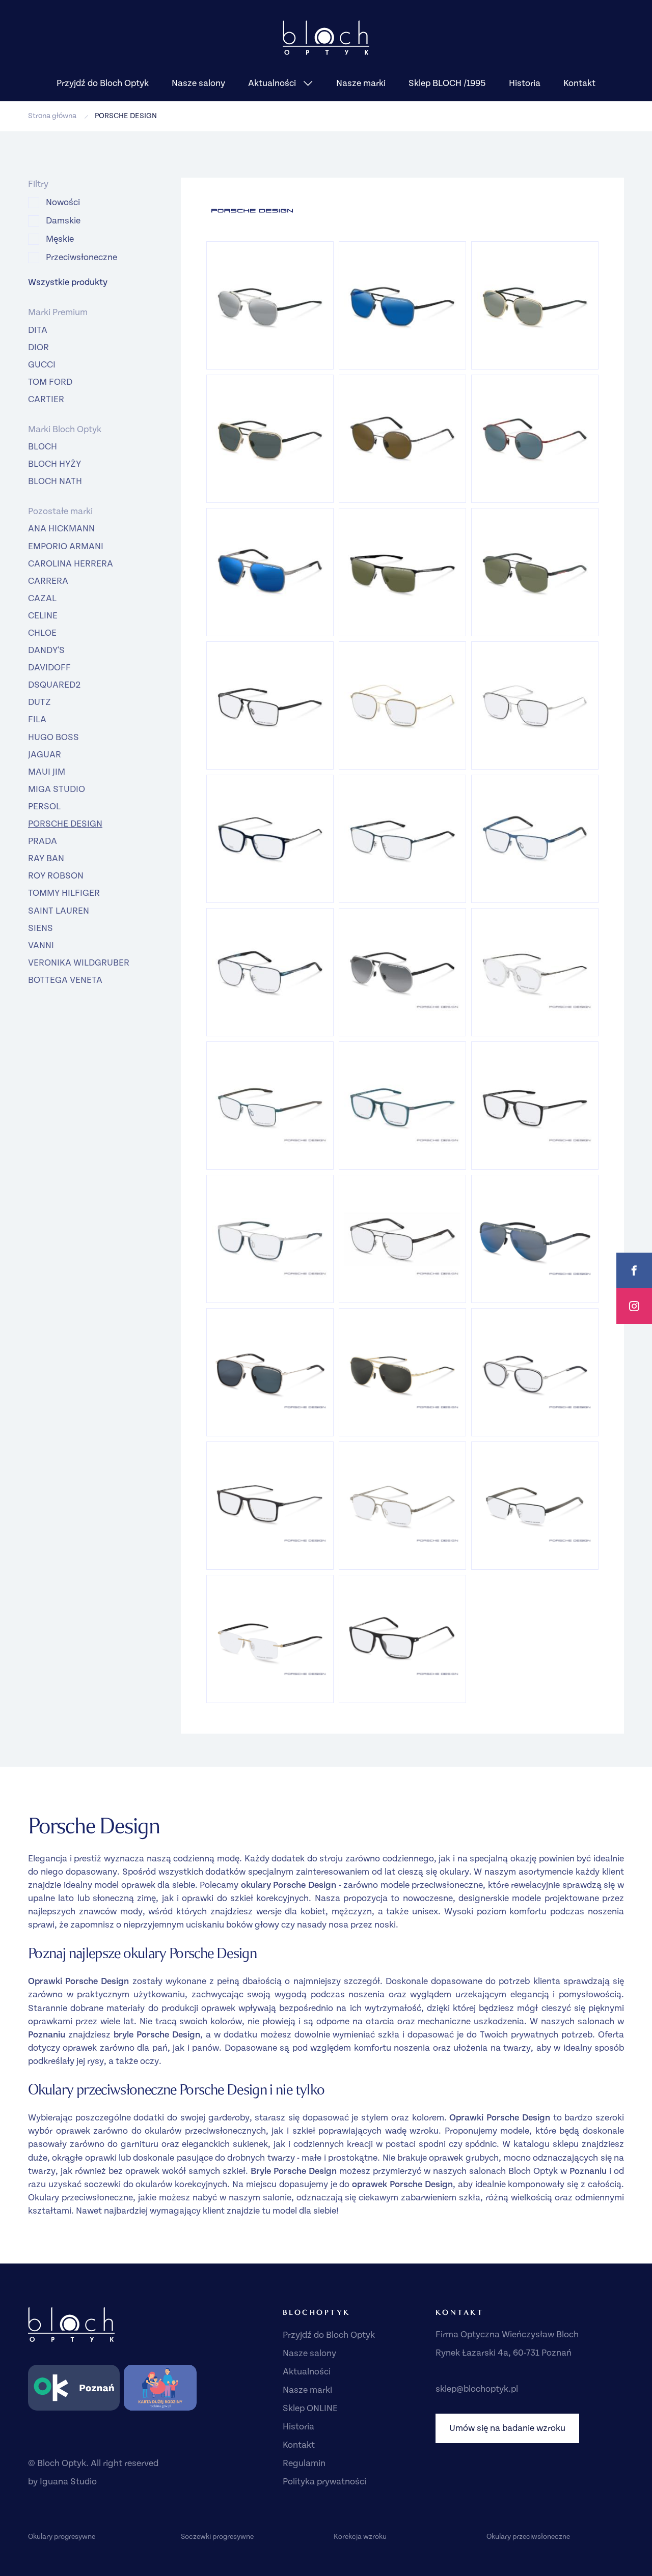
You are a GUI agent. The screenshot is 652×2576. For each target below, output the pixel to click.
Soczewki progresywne (217, 2537)
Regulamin (304, 2463)
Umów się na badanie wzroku (507, 2428)
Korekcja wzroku (360, 2537)
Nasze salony (198, 83)
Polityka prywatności (324, 2482)
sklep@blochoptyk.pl (477, 2389)
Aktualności (273, 83)
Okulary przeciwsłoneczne (528, 2537)
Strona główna (52, 116)
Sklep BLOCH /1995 (447, 83)
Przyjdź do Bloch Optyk (103, 83)
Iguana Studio (68, 2482)
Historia (525, 83)
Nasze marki (361, 83)
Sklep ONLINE (310, 2408)
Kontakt (579, 83)
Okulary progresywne (62, 2537)
